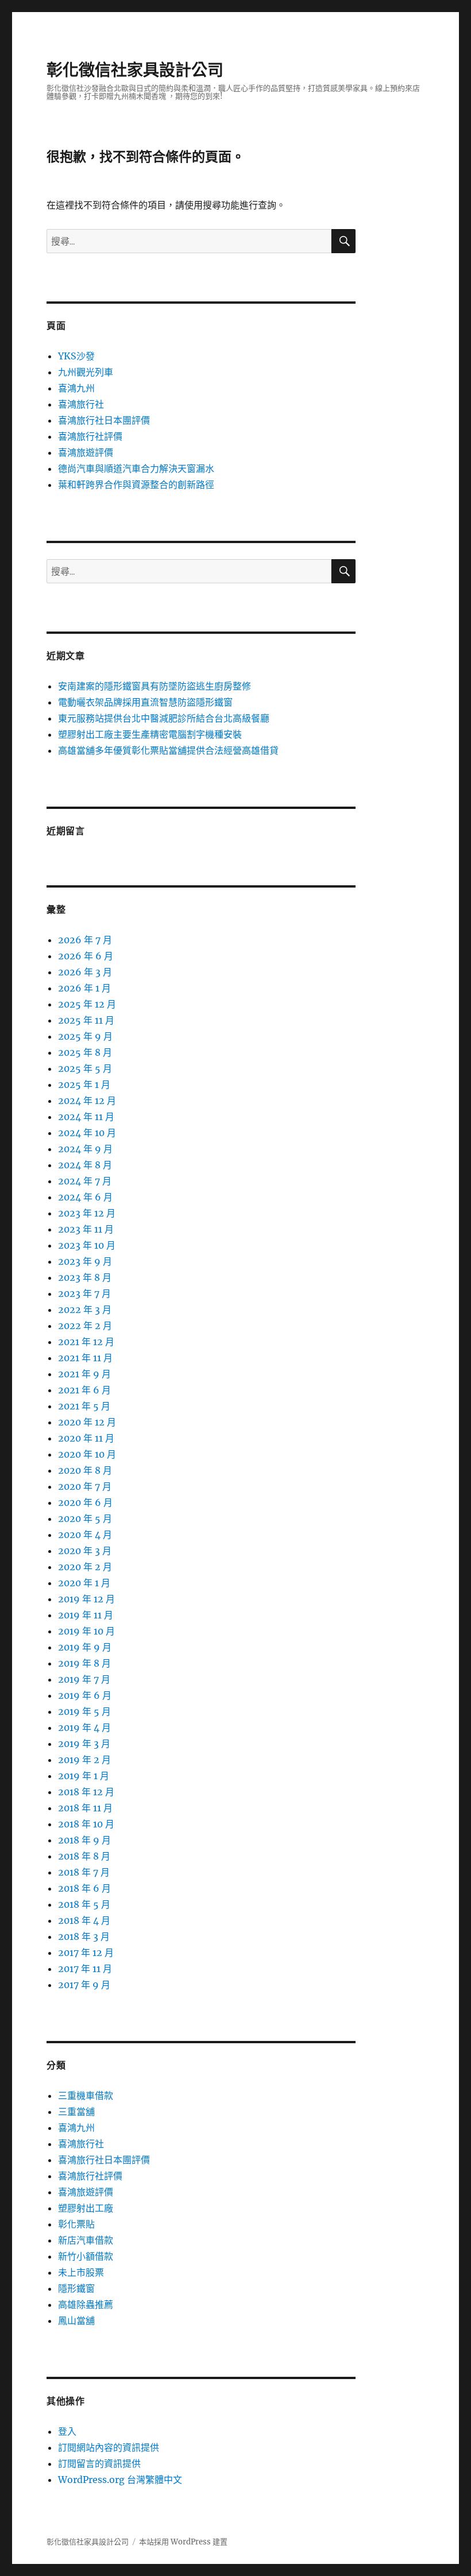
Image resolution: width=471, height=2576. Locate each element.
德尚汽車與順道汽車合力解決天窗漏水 (136, 468)
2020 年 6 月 (85, 1502)
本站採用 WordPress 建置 (183, 2542)
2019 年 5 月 (84, 1711)
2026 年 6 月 (86, 956)
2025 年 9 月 (85, 1036)
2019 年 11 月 (86, 1615)
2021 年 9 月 (84, 1374)
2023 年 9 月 (85, 1261)
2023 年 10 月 (87, 1245)
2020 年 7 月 (85, 1486)
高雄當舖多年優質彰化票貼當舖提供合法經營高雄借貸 (168, 750)
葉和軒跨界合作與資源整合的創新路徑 (136, 485)
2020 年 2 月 (85, 1567)
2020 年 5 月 (85, 1519)
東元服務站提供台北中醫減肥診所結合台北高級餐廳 (164, 718)
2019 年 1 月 (84, 1776)
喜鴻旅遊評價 (86, 452)
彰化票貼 (76, 2224)
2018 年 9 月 (84, 1840)
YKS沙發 (76, 356)
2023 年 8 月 (85, 1277)
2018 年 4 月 (84, 1920)
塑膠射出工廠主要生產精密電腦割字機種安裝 (150, 734)
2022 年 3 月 (85, 1310)
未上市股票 (81, 2272)
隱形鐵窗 (76, 2288)
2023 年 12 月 (87, 1213)
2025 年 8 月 (85, 1052)
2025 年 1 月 (84, 1084)
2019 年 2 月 (84, 1760)
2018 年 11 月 (85, 1808)
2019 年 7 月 (84, 1679)
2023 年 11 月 (86, 1229)
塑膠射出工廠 (86, 2208)
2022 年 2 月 (85, 1326)
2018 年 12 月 (86, 1792)
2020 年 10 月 (87, 1454)
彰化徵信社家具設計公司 (135, 70)
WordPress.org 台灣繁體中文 (120, 2480)
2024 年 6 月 (85, 1197)
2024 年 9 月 (85, 1149)
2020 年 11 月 (86, 1438)
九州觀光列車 (86, 372)
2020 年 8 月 (85, 1470)
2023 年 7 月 (84, 1293)
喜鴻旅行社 (81, 404)
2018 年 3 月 (84, 1936)
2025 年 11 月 (86, 1020)
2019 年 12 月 (86, 1599)
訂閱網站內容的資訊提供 (109, 2447)
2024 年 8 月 (85, 1165)
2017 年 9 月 (84, 1985)
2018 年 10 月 (86, 1824)
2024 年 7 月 (85, 1181)
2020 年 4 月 (85, 1535)
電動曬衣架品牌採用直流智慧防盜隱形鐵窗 (145, 702)
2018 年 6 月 (84, 1888)
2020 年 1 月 (84, 1583)
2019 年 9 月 (85, 1647)
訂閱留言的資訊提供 (99, 2463)
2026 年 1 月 (84, 988)
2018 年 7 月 (84, 1872)
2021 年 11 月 (85, 1358)
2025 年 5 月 (85, 1068)
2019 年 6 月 (85, 1695)
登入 (67, 2431)
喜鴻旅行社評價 (90, 436)
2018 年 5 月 (84, 1904)
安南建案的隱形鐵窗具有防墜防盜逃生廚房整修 (155, 686)
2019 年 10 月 (86, 1631)
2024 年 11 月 (86, 1117)
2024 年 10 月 (87, 1133)
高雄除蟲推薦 (86, 2304)
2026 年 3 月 (85, 972)
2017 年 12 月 (86, 1953)
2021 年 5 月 (84, 1406)
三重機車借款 (86, 2095)
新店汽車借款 (86, 2240)
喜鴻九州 (76, 388)
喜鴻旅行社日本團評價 (104, 420)
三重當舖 (76, 2112)
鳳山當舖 (76, 2321)
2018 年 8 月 (84, 1856)
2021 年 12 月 (86, 1342)
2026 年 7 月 (85, 940)
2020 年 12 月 (87, 1422)
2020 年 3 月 (85, 1551)
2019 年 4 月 (84, 1727)
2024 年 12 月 (87, 1101)
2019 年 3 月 (84, 1744)
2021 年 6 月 (84, 1390)
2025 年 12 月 (87, 1004)
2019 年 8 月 (84, 1663)
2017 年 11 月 (85, 1969)
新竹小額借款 (86, 2256)
